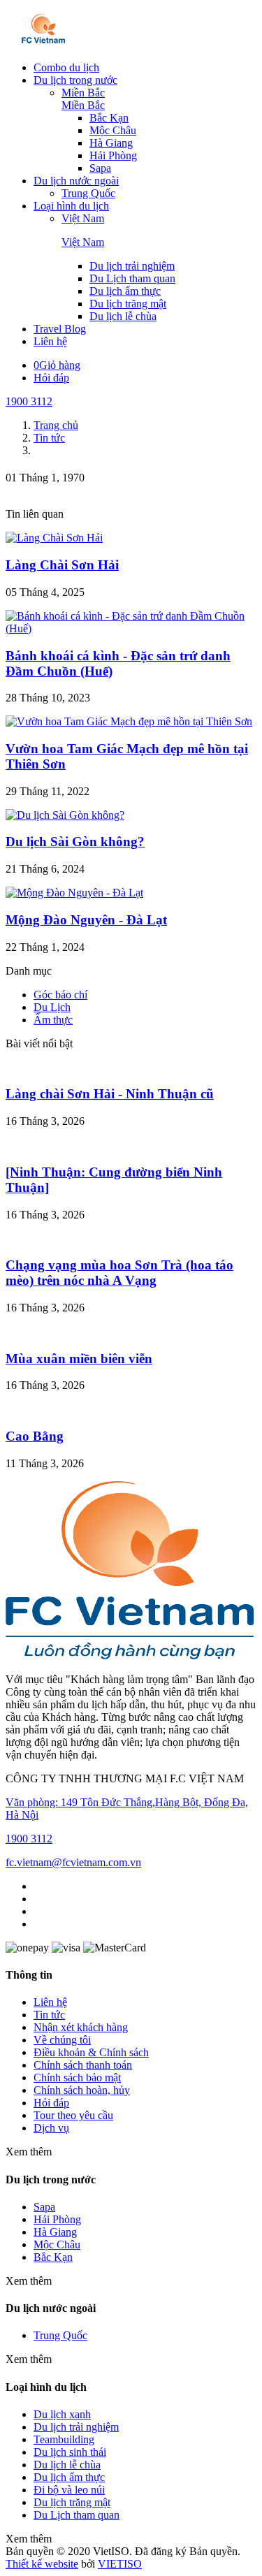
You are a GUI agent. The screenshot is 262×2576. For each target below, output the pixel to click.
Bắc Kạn (109, 118)
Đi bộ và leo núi (69, 2490)
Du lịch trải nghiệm (132, 266)
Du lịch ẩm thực (125, 291)
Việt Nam (83, 218)
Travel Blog (60, 329)
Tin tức (49, 2015)
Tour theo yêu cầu (73, 2115)
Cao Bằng (35, 1436)
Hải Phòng (113, 155)
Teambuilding (64, 2439)
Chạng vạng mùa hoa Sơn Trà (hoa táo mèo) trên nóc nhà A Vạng (119, 1273)
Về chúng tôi (62, 2040)
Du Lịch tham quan (132, 278)
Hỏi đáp (51, 378)
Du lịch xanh (62, 2414)
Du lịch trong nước (75, 80)
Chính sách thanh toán (83, 2065)
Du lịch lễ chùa (123, 316)
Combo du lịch (66, 67)
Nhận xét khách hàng (81, 2027)
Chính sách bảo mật (77, 2077)
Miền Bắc (83, 93)
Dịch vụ (51, 2128)
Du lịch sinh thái (70, 2452)
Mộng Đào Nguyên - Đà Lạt (86, 920)
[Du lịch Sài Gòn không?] (65, 815)
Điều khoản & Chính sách (91, 2052)
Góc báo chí (60, 995)
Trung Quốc (88, 193)
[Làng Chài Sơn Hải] (54, 538)
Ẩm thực (53, 1020)
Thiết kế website (42, 2564)
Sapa (100, 168)
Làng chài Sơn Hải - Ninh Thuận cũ (110, 1094)
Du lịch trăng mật (128, 304)
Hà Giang (111, 143)
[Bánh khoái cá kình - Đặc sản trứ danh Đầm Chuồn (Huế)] (131, 628)
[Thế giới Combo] (44, 44)
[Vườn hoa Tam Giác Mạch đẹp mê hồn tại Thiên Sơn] (129, 721)
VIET (120, 2564)
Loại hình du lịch (71, 206)
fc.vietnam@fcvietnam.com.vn (73, 1862)
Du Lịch (52, 1007)
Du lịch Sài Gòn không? (75, 842)
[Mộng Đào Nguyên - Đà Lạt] (74, 893)
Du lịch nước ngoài (76, 181)
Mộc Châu (113, 130)
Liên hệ (50, 341)
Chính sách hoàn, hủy (82, 2090)
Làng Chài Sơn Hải (62, 565)
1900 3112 (29, 401)
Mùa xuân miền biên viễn (79, 1359)
